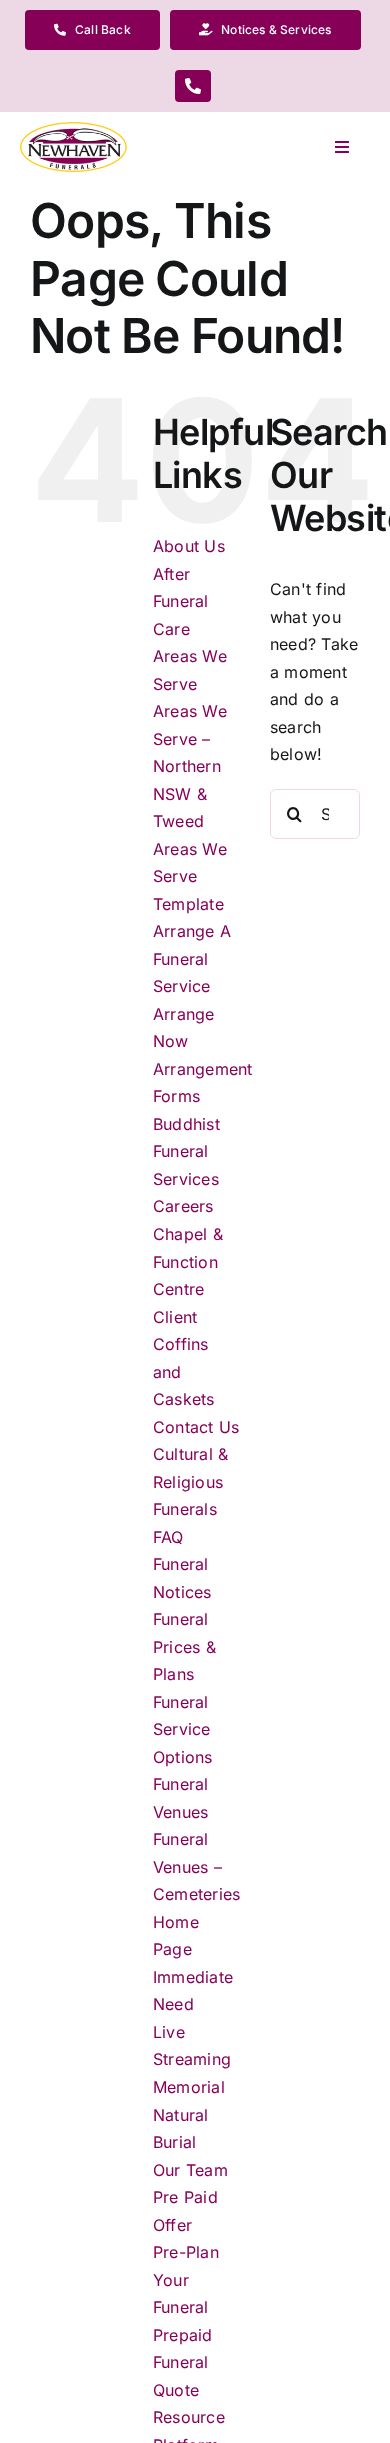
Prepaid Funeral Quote (183, 2362)
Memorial (189, 2087)
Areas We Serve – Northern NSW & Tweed (190, 766)
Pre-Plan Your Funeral (186, 2279)
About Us (189, 546)
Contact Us (196, 1427)
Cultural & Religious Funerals (190, 1481)
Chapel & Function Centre (188, 1261)
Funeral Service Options (183, 1729)
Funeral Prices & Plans (184, 1646)
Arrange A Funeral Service (192, 958)
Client (175, 1317)
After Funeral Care (181, 601)
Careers (183, 1206)
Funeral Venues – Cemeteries (196, 1866)
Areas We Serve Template (190, 876)
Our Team (190, 2170)
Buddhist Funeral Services (186, 1151)
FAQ (168, 1537)
